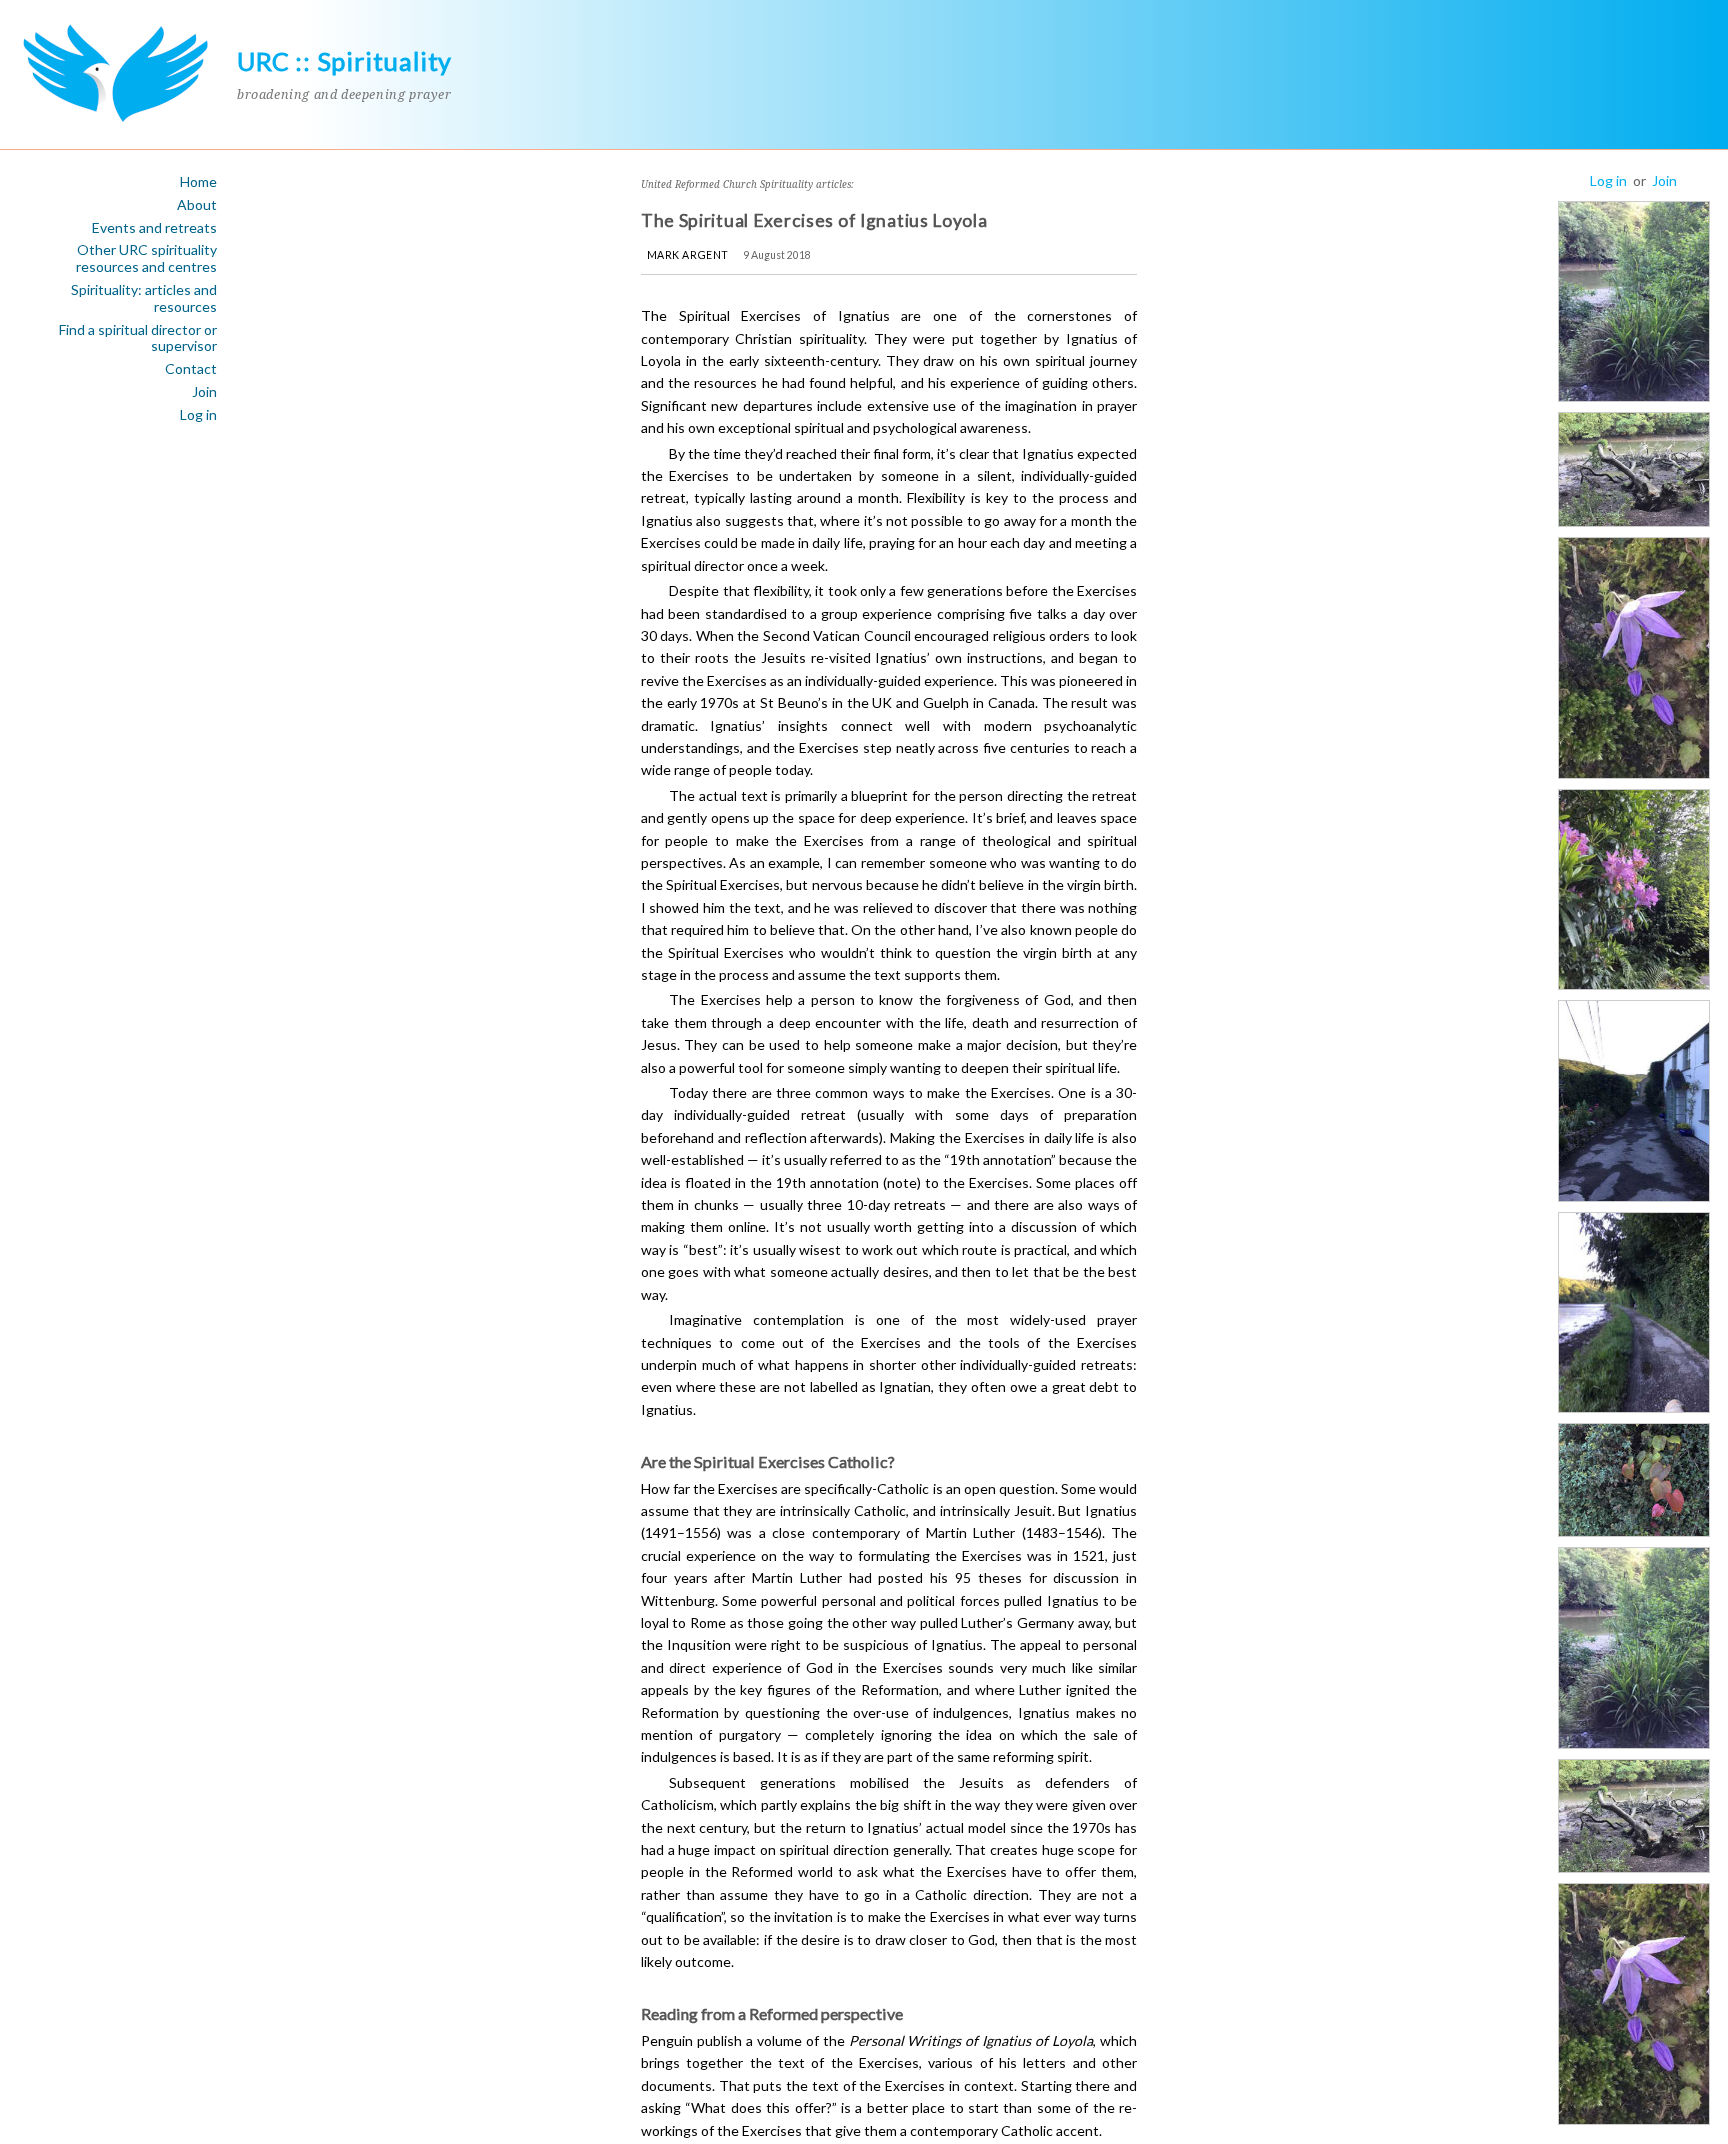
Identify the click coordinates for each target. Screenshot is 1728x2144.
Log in (198, 415)
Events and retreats (154, 228)
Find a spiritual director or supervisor (138, 338)
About (197, 205)
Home (198, 182)
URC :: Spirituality (344, 61)
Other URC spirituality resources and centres (146, 258)
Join (204, 392)
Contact (191, 369)
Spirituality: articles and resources (144, 298)
